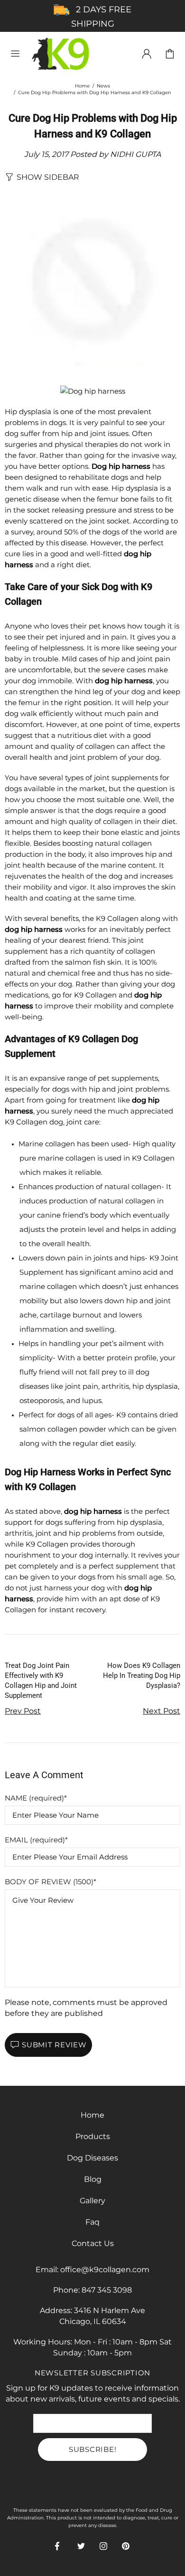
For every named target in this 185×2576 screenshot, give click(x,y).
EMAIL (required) (35, 1840)
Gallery (92, 2201)
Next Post (162, 1711)
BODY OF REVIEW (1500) (49, 1882)
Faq (92, 2222)
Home (82, 86)
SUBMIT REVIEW (54, 2045)
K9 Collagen (61, 54)
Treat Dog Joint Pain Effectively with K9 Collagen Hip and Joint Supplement (41, 1680)
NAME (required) (34, 1798)
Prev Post (23, 1711)
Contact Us (93, 2243)
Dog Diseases (92, 2158)
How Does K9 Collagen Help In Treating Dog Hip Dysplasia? (142, 1675)
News (103, 86)
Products (93, 2136)
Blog (93, 2179)
